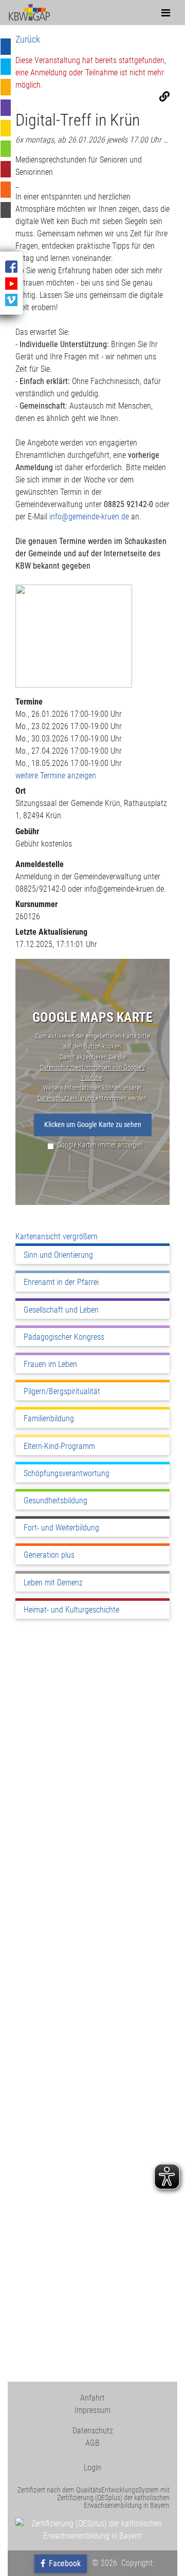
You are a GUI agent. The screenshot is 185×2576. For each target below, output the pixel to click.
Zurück (28, 39)
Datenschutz (93, 2431)
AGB (92, 2443)
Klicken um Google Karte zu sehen (93, 1125)
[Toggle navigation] (166, 13)
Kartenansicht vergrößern (57, 1236)
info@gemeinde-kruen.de (89, 517)
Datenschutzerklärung (67, 1098)
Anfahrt (92, 2398)
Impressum (92, 2410)
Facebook (64, 2563)
